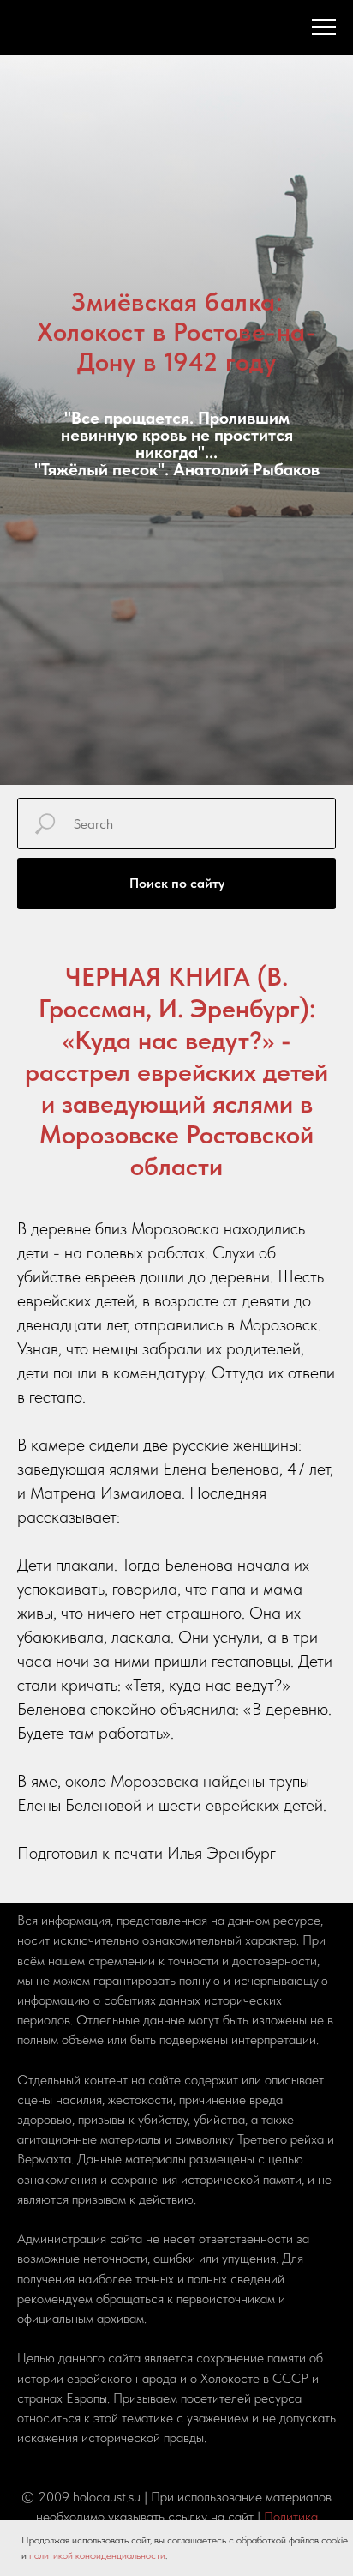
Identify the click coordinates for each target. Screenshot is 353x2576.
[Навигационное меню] (324, 27)
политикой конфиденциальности (97, 2555)
